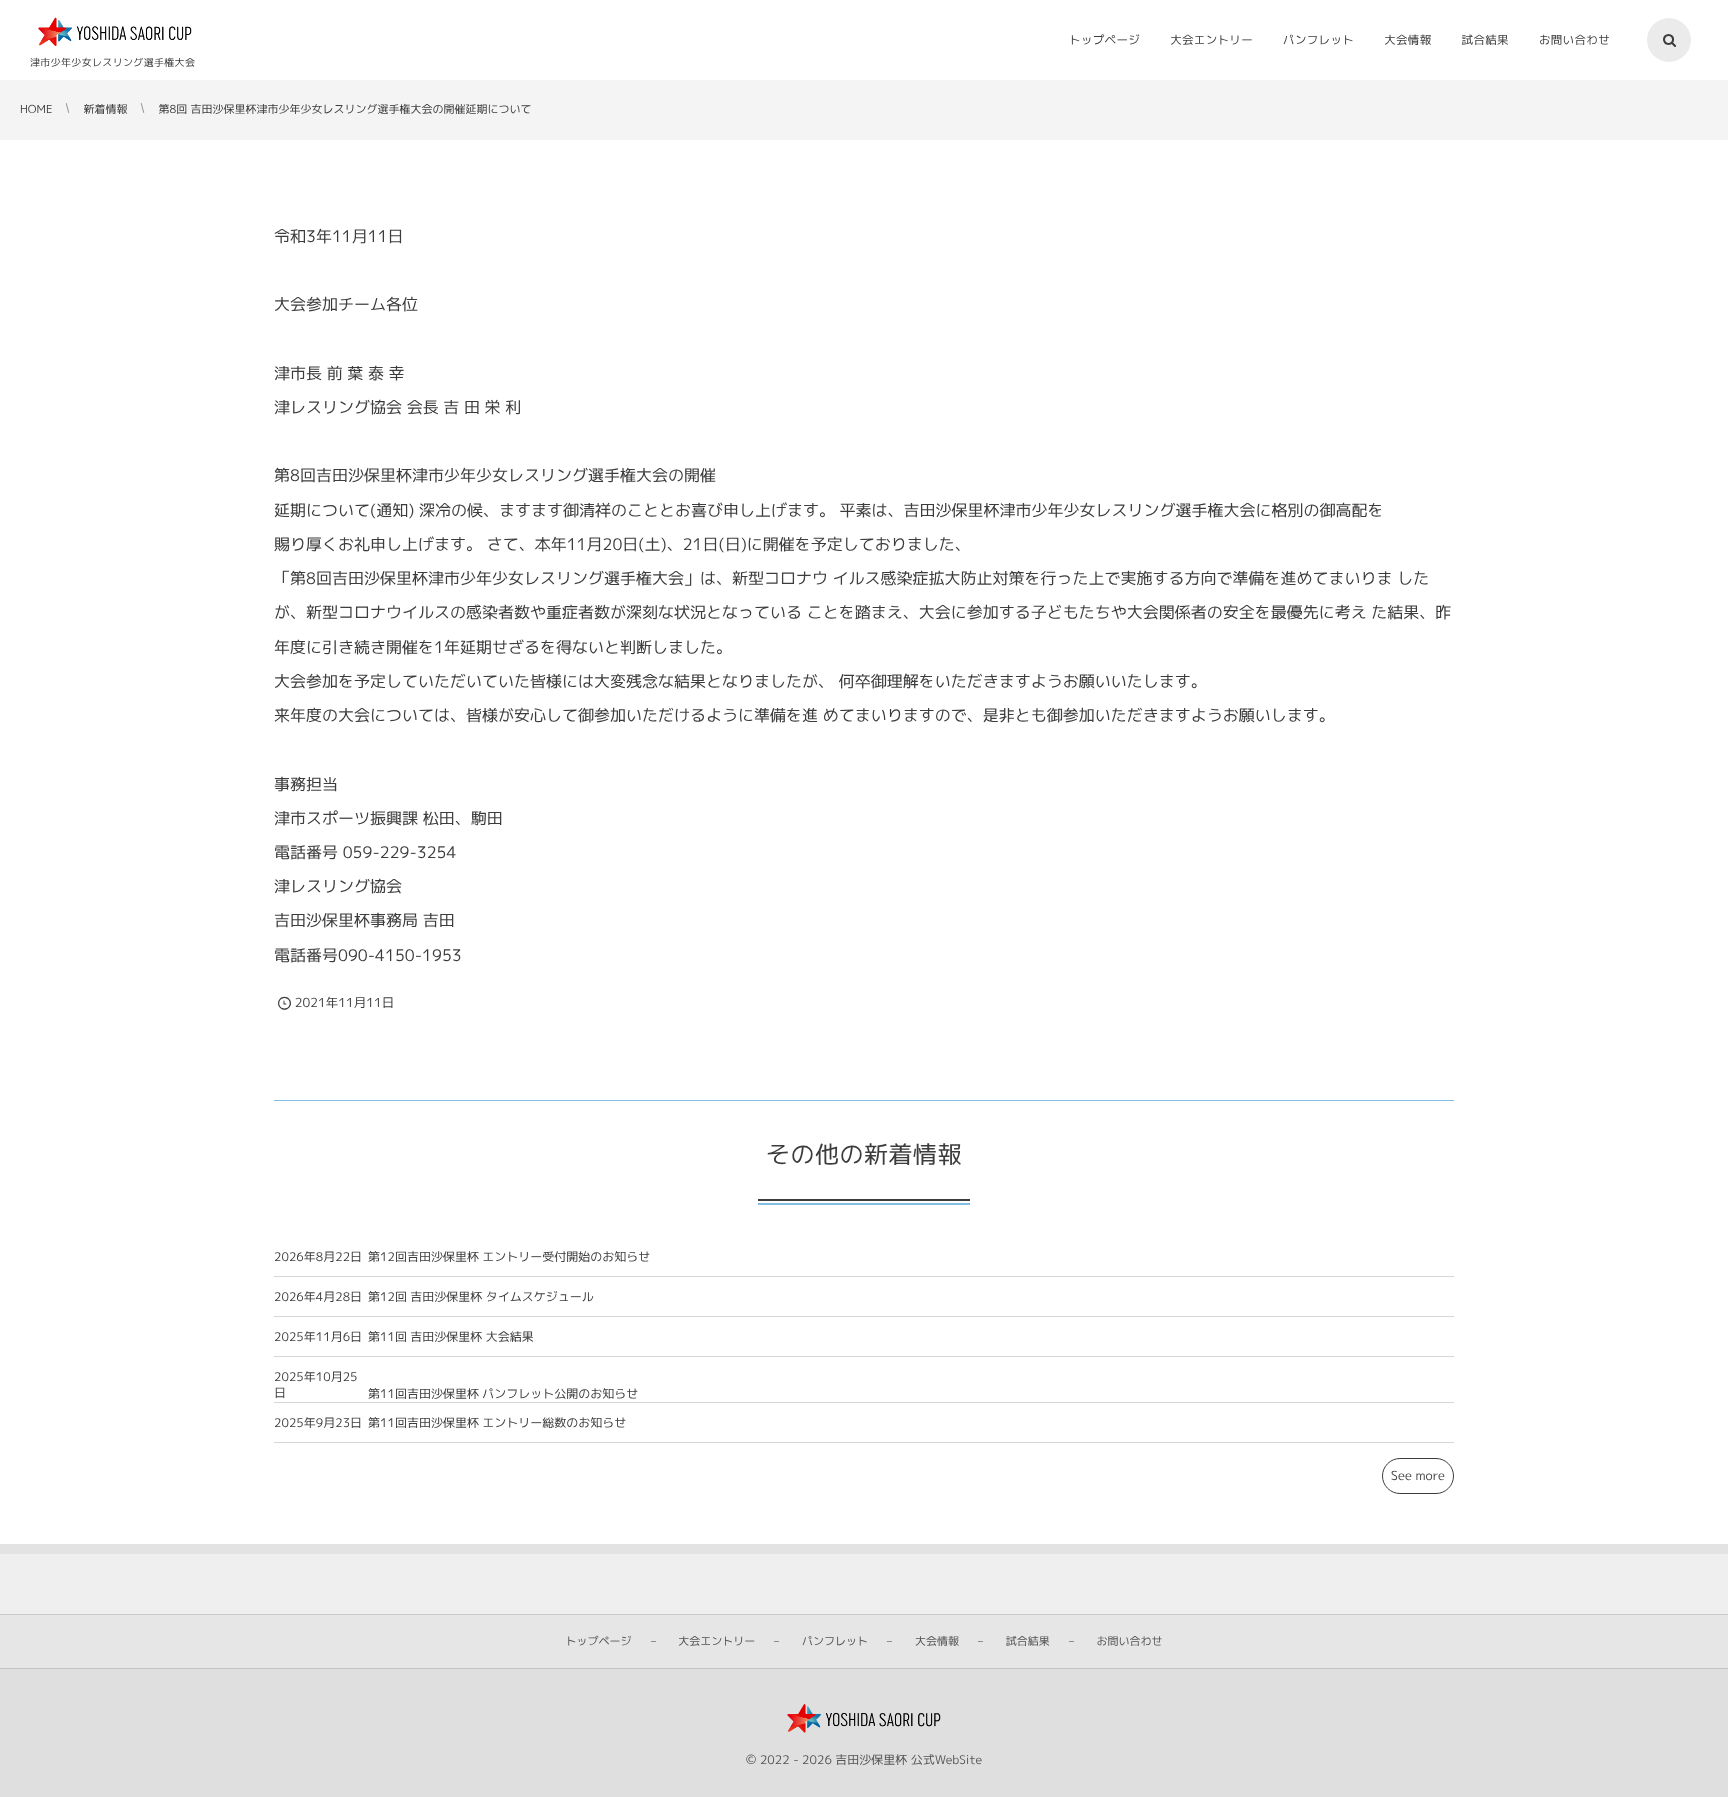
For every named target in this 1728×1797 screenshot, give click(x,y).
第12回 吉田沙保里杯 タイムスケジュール (481, 1296)
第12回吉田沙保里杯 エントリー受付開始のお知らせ (509, 1256)
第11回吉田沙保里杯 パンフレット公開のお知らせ (503, 1392)
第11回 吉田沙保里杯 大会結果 (451, 1336)
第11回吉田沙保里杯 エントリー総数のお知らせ (497, 1422)
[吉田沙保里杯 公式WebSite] (115, 33)
